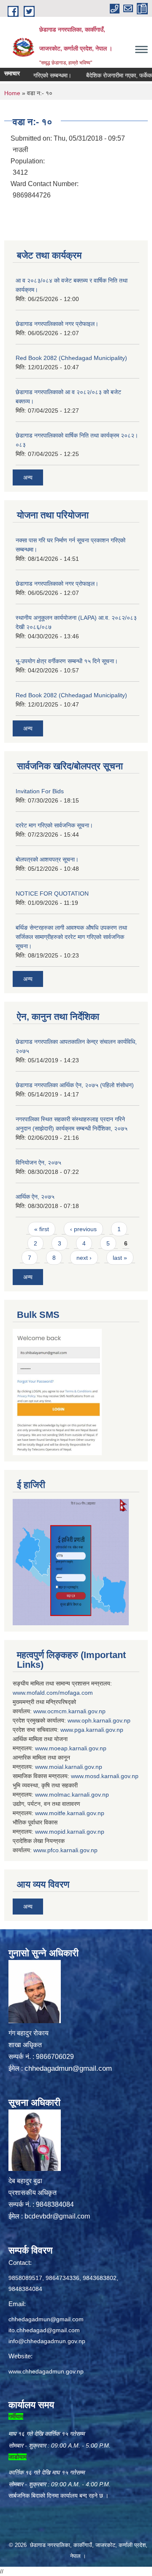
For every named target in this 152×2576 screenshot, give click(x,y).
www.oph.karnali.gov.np (99, 1720)
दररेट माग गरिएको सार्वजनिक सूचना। (54, 825)
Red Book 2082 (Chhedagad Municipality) (71, 358)
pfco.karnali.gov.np (72, 1850)
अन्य (28, 477)
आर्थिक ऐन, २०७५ (35, 1197)
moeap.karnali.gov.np (78, 1748)
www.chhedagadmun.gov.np (46, 2371)
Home (12, 93)
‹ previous (83, 1229)
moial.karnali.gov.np (76, 1767)
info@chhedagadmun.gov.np (47, 2341)
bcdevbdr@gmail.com (57, 2216)
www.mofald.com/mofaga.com (53, 1693)
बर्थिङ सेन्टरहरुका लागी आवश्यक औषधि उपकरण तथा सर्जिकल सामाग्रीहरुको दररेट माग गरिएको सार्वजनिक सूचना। (71, 937)
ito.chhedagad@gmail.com (44, 2330)
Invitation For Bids (40, 791)
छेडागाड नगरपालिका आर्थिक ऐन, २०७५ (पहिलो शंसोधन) (75, 1085)
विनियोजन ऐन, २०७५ (38, 1163)
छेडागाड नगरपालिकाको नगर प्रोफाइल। (57, 324)
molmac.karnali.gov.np (79, 1795)
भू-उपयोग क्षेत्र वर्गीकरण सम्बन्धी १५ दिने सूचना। (67, 661)
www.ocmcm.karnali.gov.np (69, 1711)
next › (84, 1258)
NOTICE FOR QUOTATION (52, 893)
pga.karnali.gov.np (99, 1730)
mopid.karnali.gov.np (77, 1832)
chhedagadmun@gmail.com (68, 2068)
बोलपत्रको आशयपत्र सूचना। (47, 859)
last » (120, 1258)
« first (42, 1229)
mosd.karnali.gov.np (112, 1776)
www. (67, 1730)
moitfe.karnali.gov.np (77, 1813)
